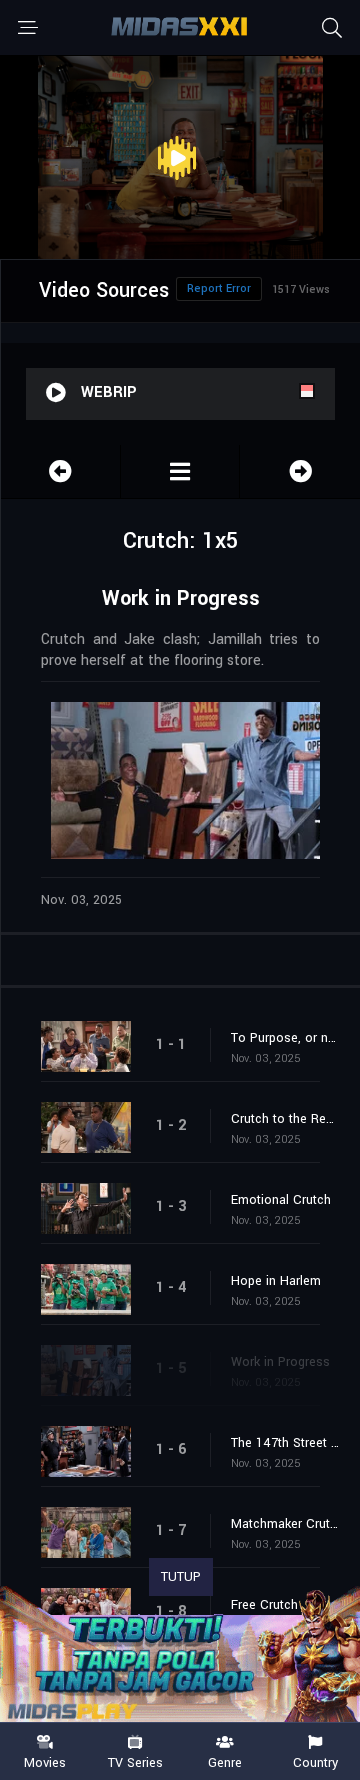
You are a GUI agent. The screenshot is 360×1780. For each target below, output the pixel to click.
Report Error (219, 288)
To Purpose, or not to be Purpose (285, 1038)
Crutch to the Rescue (285, 1119)
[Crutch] (180, 471)
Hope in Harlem (276, 1281)
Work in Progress (280, 1362)
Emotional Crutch (281, 1200)
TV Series (135, 1762)
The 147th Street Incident (285, 1443)
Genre (225, 1762)
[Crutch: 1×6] (300, 471)
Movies (45, 1762)
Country (315, 1762)
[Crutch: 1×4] (60, 471)
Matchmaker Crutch (285, 1524)
